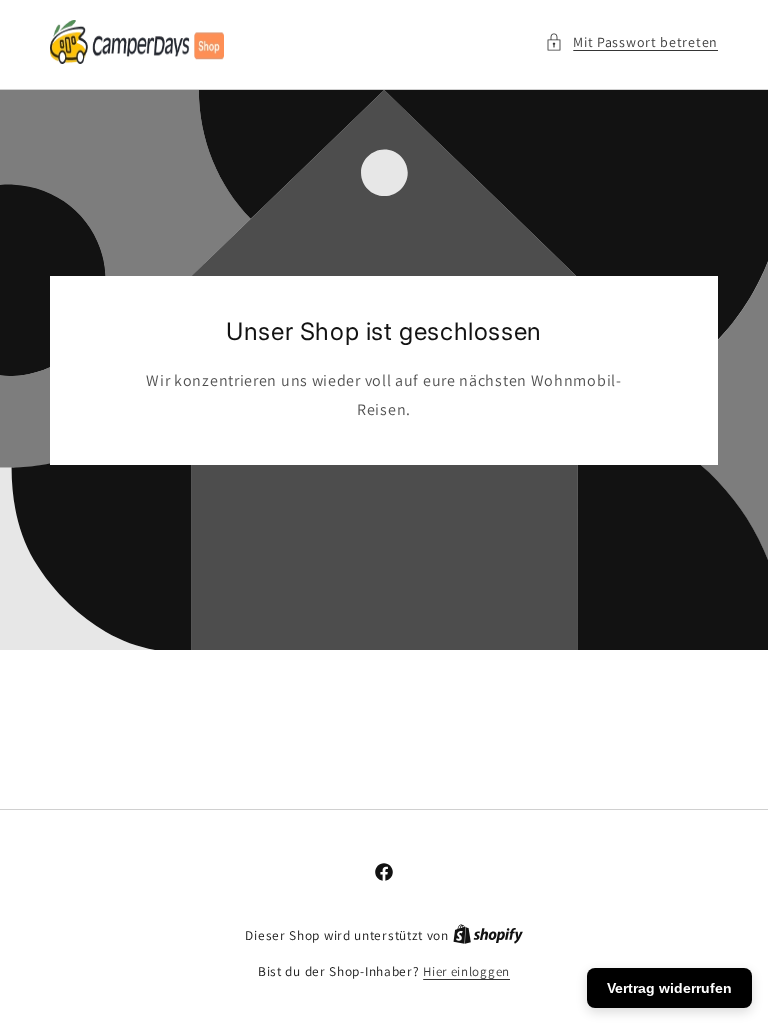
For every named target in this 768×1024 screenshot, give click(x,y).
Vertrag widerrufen (669, 988)
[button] (631, 42)
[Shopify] (488, 935)
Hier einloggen (466, 971)
